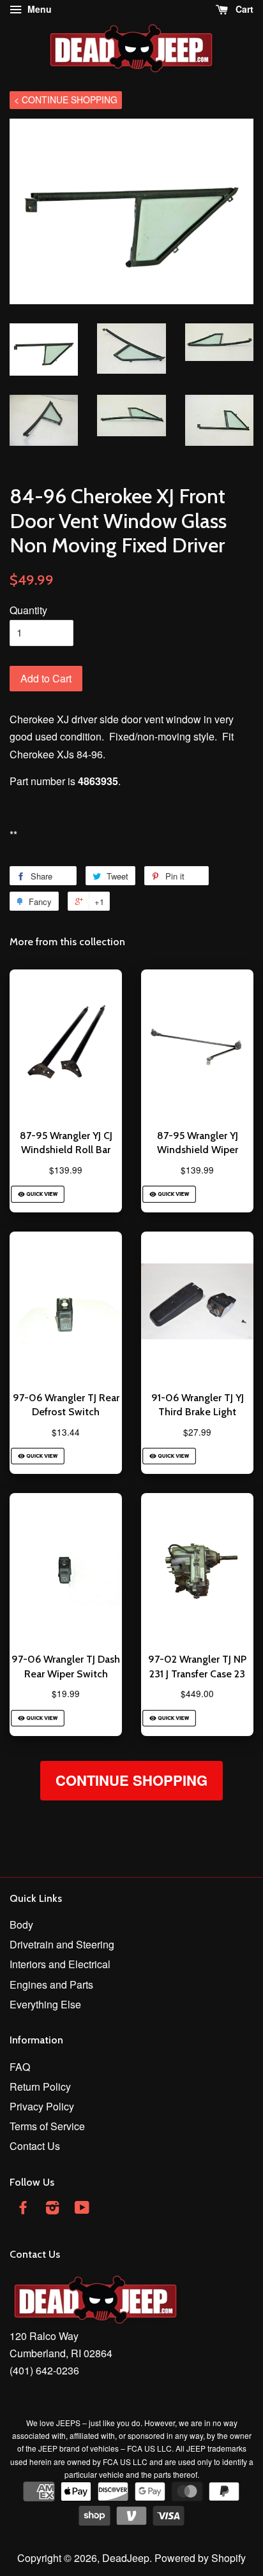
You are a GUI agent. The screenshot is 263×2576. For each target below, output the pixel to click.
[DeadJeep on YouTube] (82, 2209)
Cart (243, 9)
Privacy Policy (42, 2106)
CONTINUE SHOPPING (131, 1780)
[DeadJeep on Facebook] (23, 2209)
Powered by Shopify (200, 2558)
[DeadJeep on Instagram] (52, 2209)
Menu (38, 9)
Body (21, 1925)
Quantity (28, 610)
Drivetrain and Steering (62, 1944)
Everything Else (45, 2004)
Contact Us (35, 2146)
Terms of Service (47, 2126)
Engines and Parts (51, 1984)
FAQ (20, 2067)
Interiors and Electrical (60, 1964)
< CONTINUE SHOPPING (66, 99)
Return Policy (40, 2087)
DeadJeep (126, 2558)
